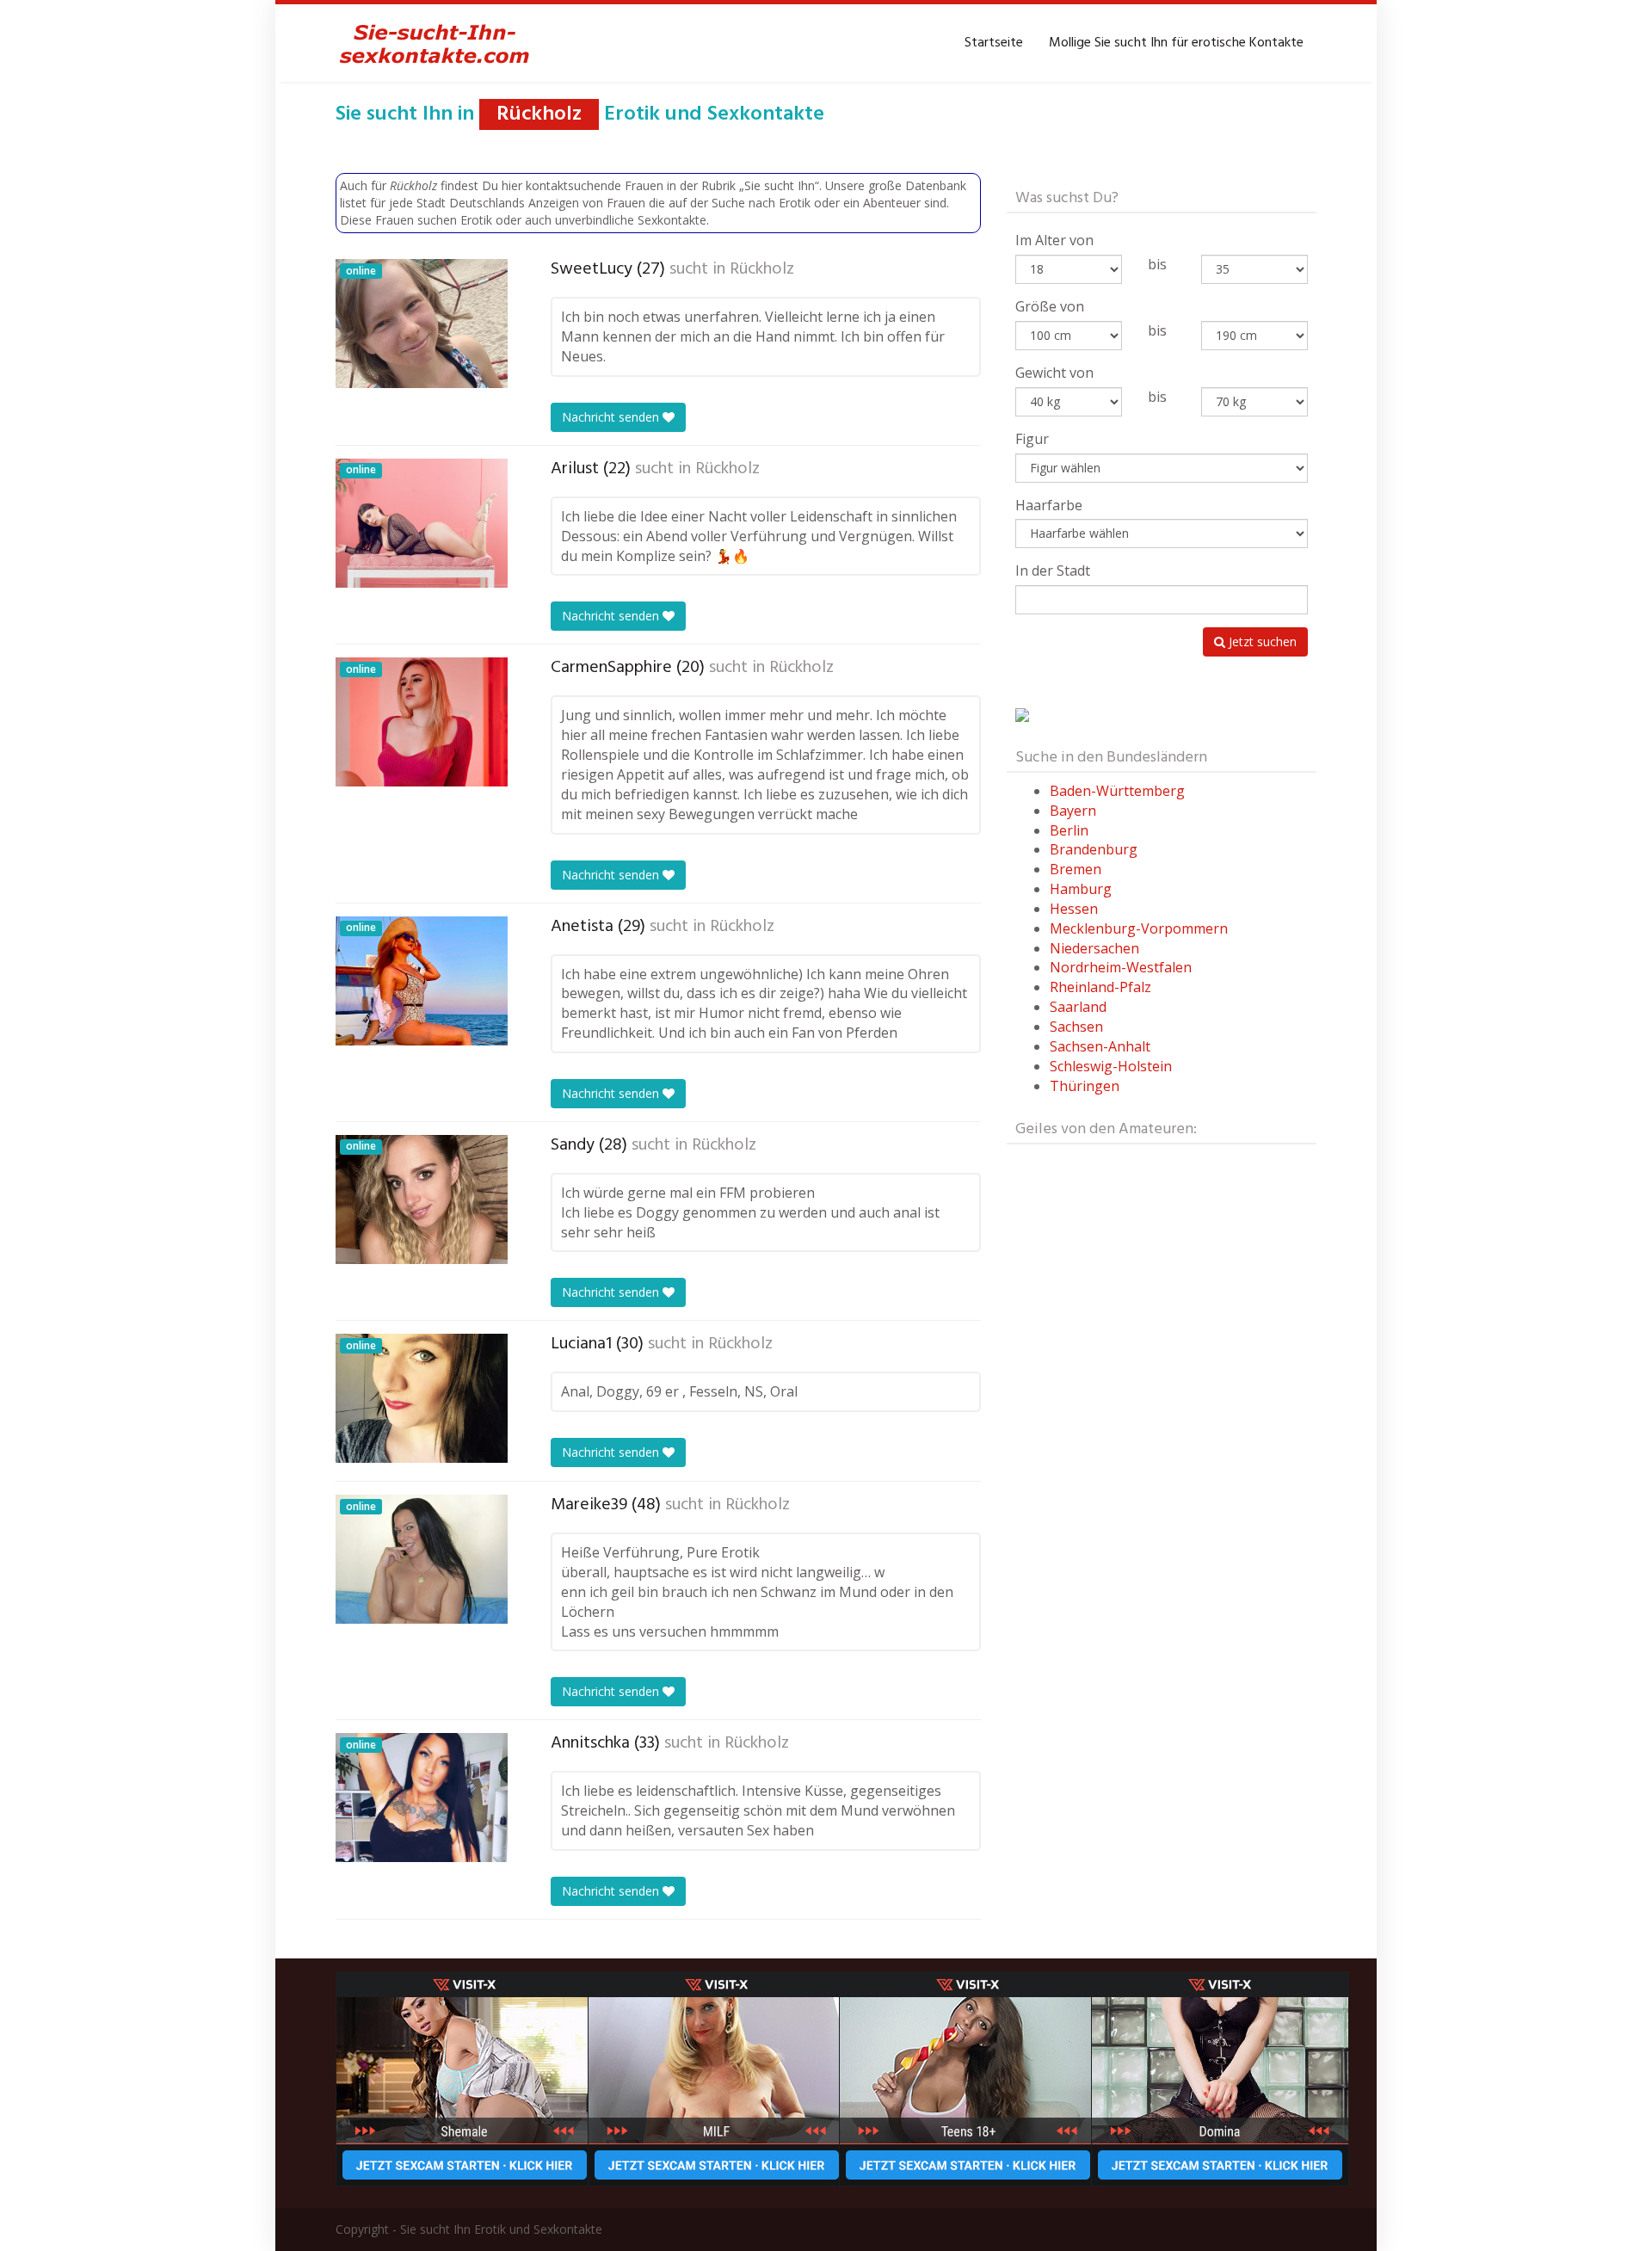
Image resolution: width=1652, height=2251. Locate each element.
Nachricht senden (612, 417)
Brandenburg (1094, 849)
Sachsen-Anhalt (1100, 1046)
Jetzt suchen (1261, 641)
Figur (1032, 439)
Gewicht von (1054, 373)
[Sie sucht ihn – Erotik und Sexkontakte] (435, 43)
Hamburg (1081, 889)
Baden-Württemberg (1117, 791)
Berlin (1069, 830)
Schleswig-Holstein (1111, 1066)
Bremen (1076, 869)
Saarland (1078, 1007)
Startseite (994, 43)
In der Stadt (1053, 570)
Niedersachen (1094, 948)
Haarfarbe (1049, 505)
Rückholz (762, 269)
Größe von (1050, 306)
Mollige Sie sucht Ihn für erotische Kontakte (1176, 43)
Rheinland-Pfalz (1100, 987)
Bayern (1073, 811)
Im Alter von (1054, 240)
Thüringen (1085, 1086)
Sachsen (1076, 1027)
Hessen (1074, 909)
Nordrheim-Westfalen (1121, 967)
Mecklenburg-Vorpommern (1139, 928)
